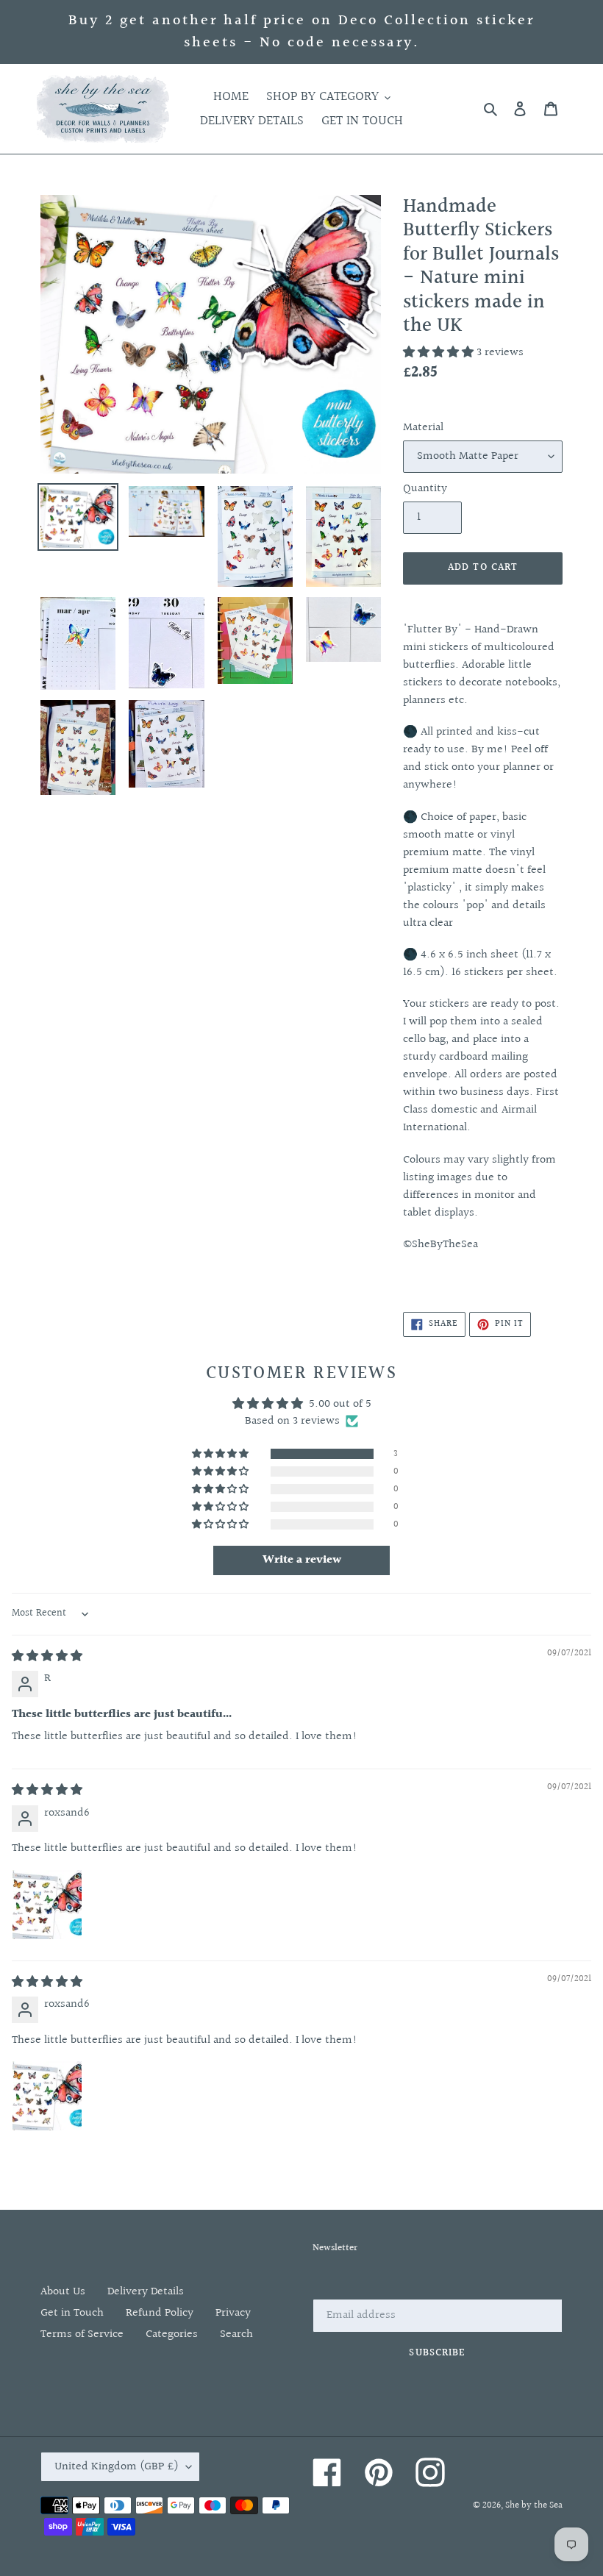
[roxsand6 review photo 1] (47, 1905)
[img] (47, 1656)
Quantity (425, 489)
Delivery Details (146, 2292)
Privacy (233, 2313)
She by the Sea (534, 2505)
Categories (172, 2334)
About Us (63, 2292)
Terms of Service (82, 2334)
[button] (440, 353)
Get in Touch (72, 2313)
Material (423, 428)
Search (236, 2334)
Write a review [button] (302, 1560)
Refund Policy (160, 2313)
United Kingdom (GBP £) (117, 2467)
